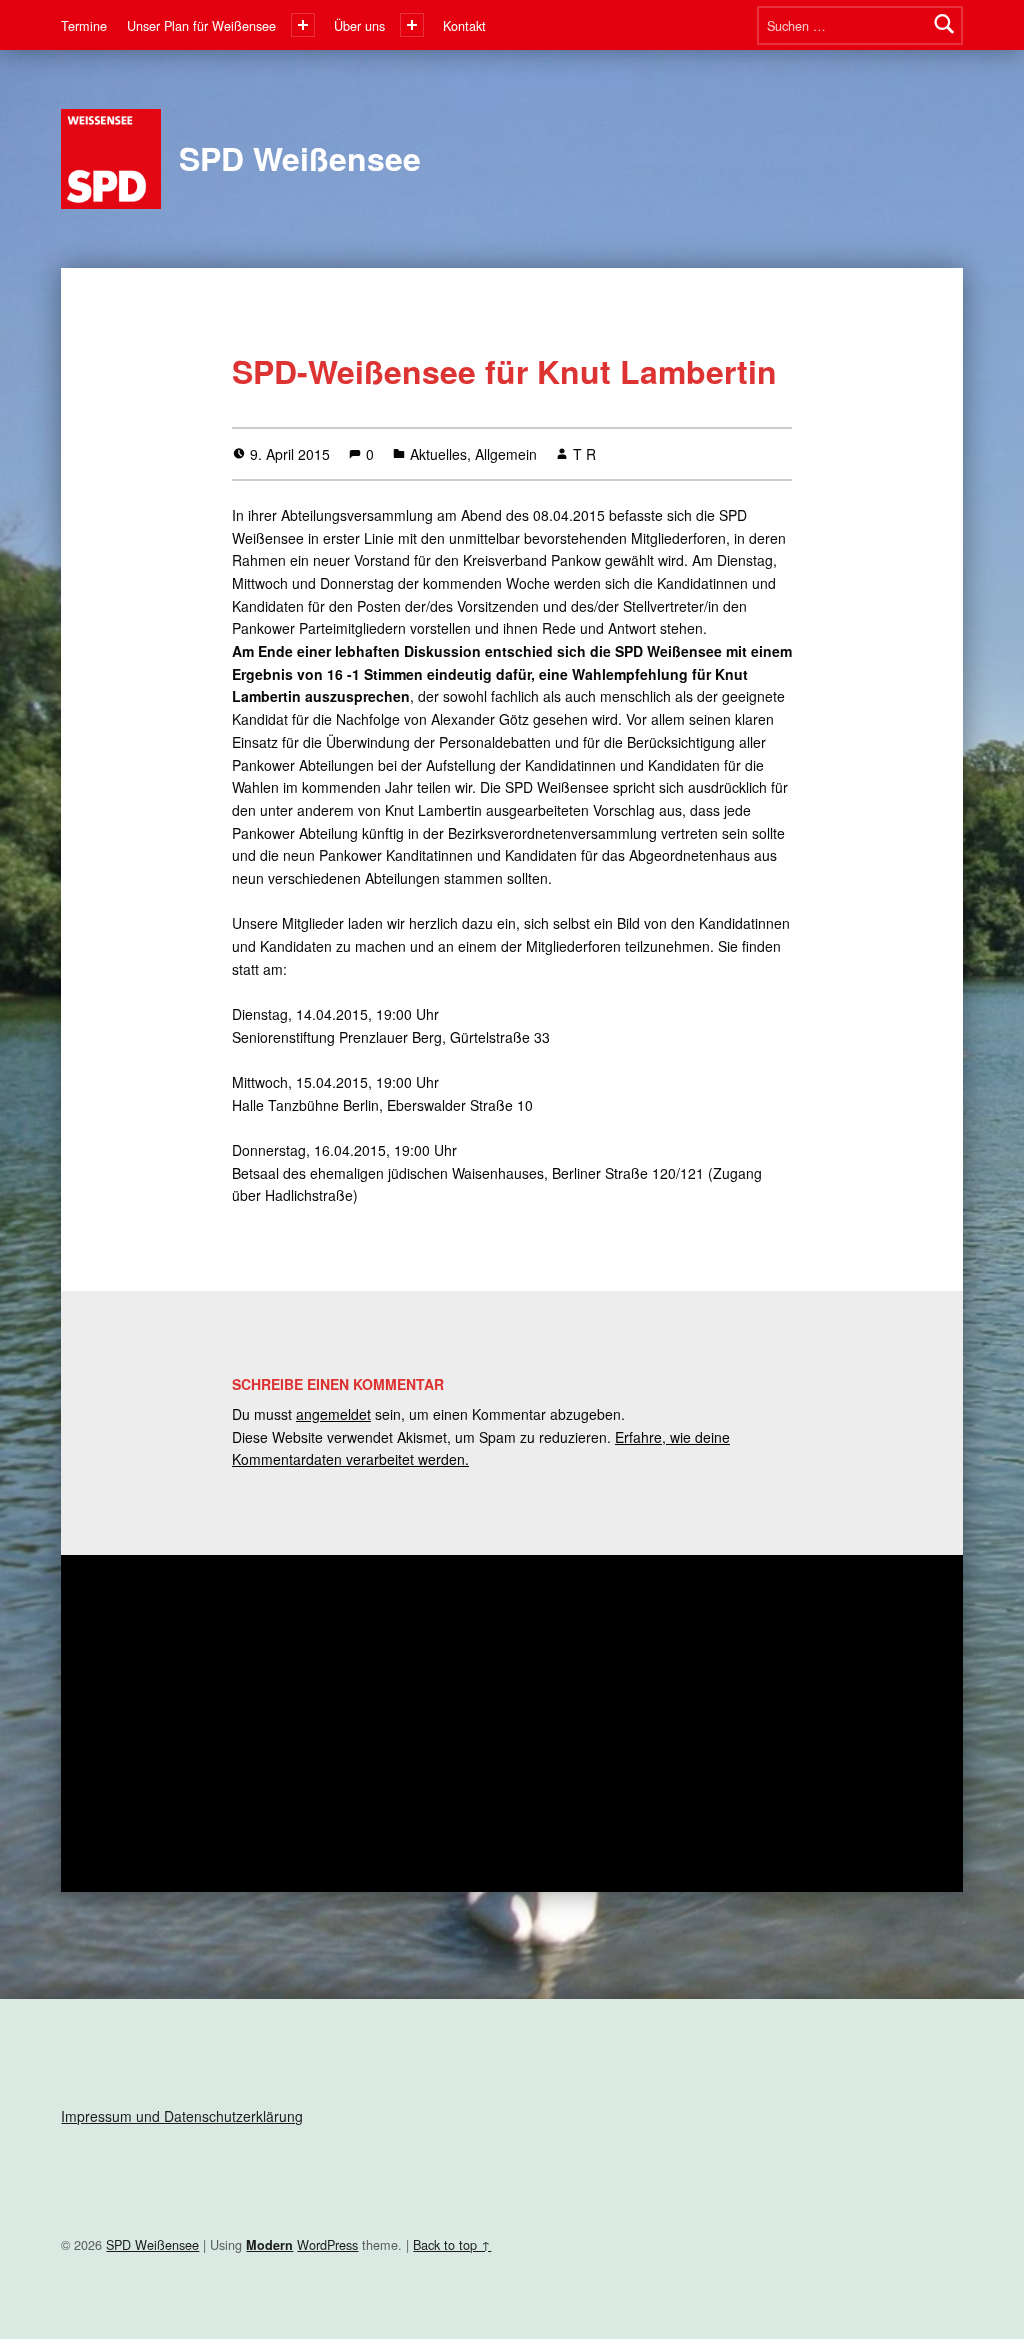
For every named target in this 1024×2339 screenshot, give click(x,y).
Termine (84, 25)
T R (584, 454)
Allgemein (506, 454)
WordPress (327, 2244)
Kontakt (464, 25)
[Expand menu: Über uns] (412, 25)
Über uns (359, 25)
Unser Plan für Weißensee (201, 25)
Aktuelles (438, 454)
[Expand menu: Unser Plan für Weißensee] (303, 25)
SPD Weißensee (300, 158)
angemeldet (333, 1414)
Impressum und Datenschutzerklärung (182, 2116)
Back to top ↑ (452, 2244)
